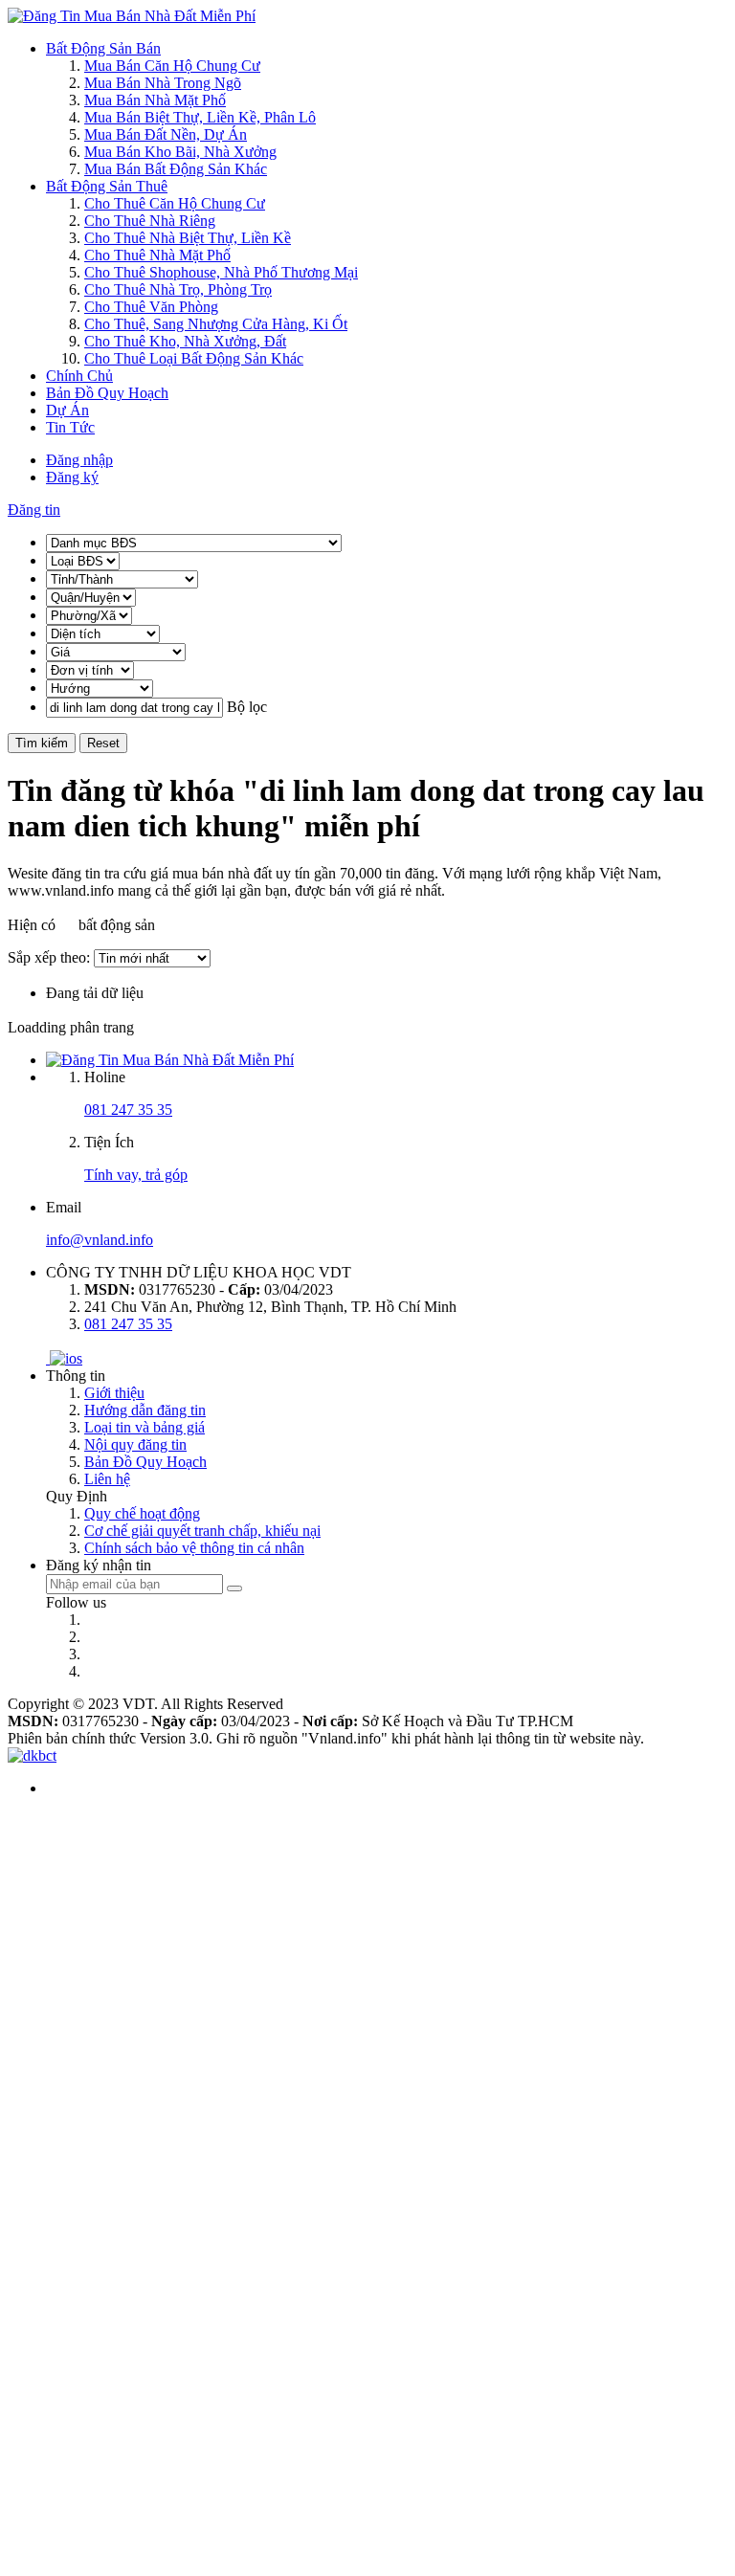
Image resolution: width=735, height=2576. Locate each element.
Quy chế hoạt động (142, 1513)
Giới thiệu (114, 1393)
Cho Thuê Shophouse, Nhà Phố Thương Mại (221, 272)
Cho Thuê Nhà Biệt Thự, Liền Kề (188, 238)
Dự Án (67, 410)
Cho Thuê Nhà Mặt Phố (157, 255)
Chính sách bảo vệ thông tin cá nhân (194, 1548)
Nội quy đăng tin (135, 1444)
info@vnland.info (100, 1240)
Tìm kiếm (42, 743)
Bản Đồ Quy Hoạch (107, 393)
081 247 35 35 (128, 1110)
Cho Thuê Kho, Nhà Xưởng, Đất (185, 341)
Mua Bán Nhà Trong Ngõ (163, 83)
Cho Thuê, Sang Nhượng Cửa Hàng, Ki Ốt (216, 324)
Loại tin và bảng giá (145, 1427)
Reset (103, 743)
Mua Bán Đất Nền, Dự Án (166, 134)
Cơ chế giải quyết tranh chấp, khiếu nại (202, 1531)
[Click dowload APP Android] (48, 1358)
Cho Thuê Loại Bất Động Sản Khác (194, 358)
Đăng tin (34, 510)
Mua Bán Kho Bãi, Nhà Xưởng (180, 152)
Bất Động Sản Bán (103, 48)
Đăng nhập (79, 460)
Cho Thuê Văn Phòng (151, 307)
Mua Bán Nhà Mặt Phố (155, 100)
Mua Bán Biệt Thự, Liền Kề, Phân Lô (200, 117)
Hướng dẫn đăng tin (145, 1410)
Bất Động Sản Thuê (107, 186)
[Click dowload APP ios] (66, 1358)
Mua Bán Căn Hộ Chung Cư (172, 66)
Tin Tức (70, 427)
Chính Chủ (79, 376)
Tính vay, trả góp (136, 1175)
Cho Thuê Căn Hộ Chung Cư (175, 203)
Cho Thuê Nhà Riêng (150, 221)
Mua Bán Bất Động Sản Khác (176, 169)
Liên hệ (107, 1479)
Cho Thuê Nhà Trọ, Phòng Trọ (178, 289)
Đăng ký (72, 477)
